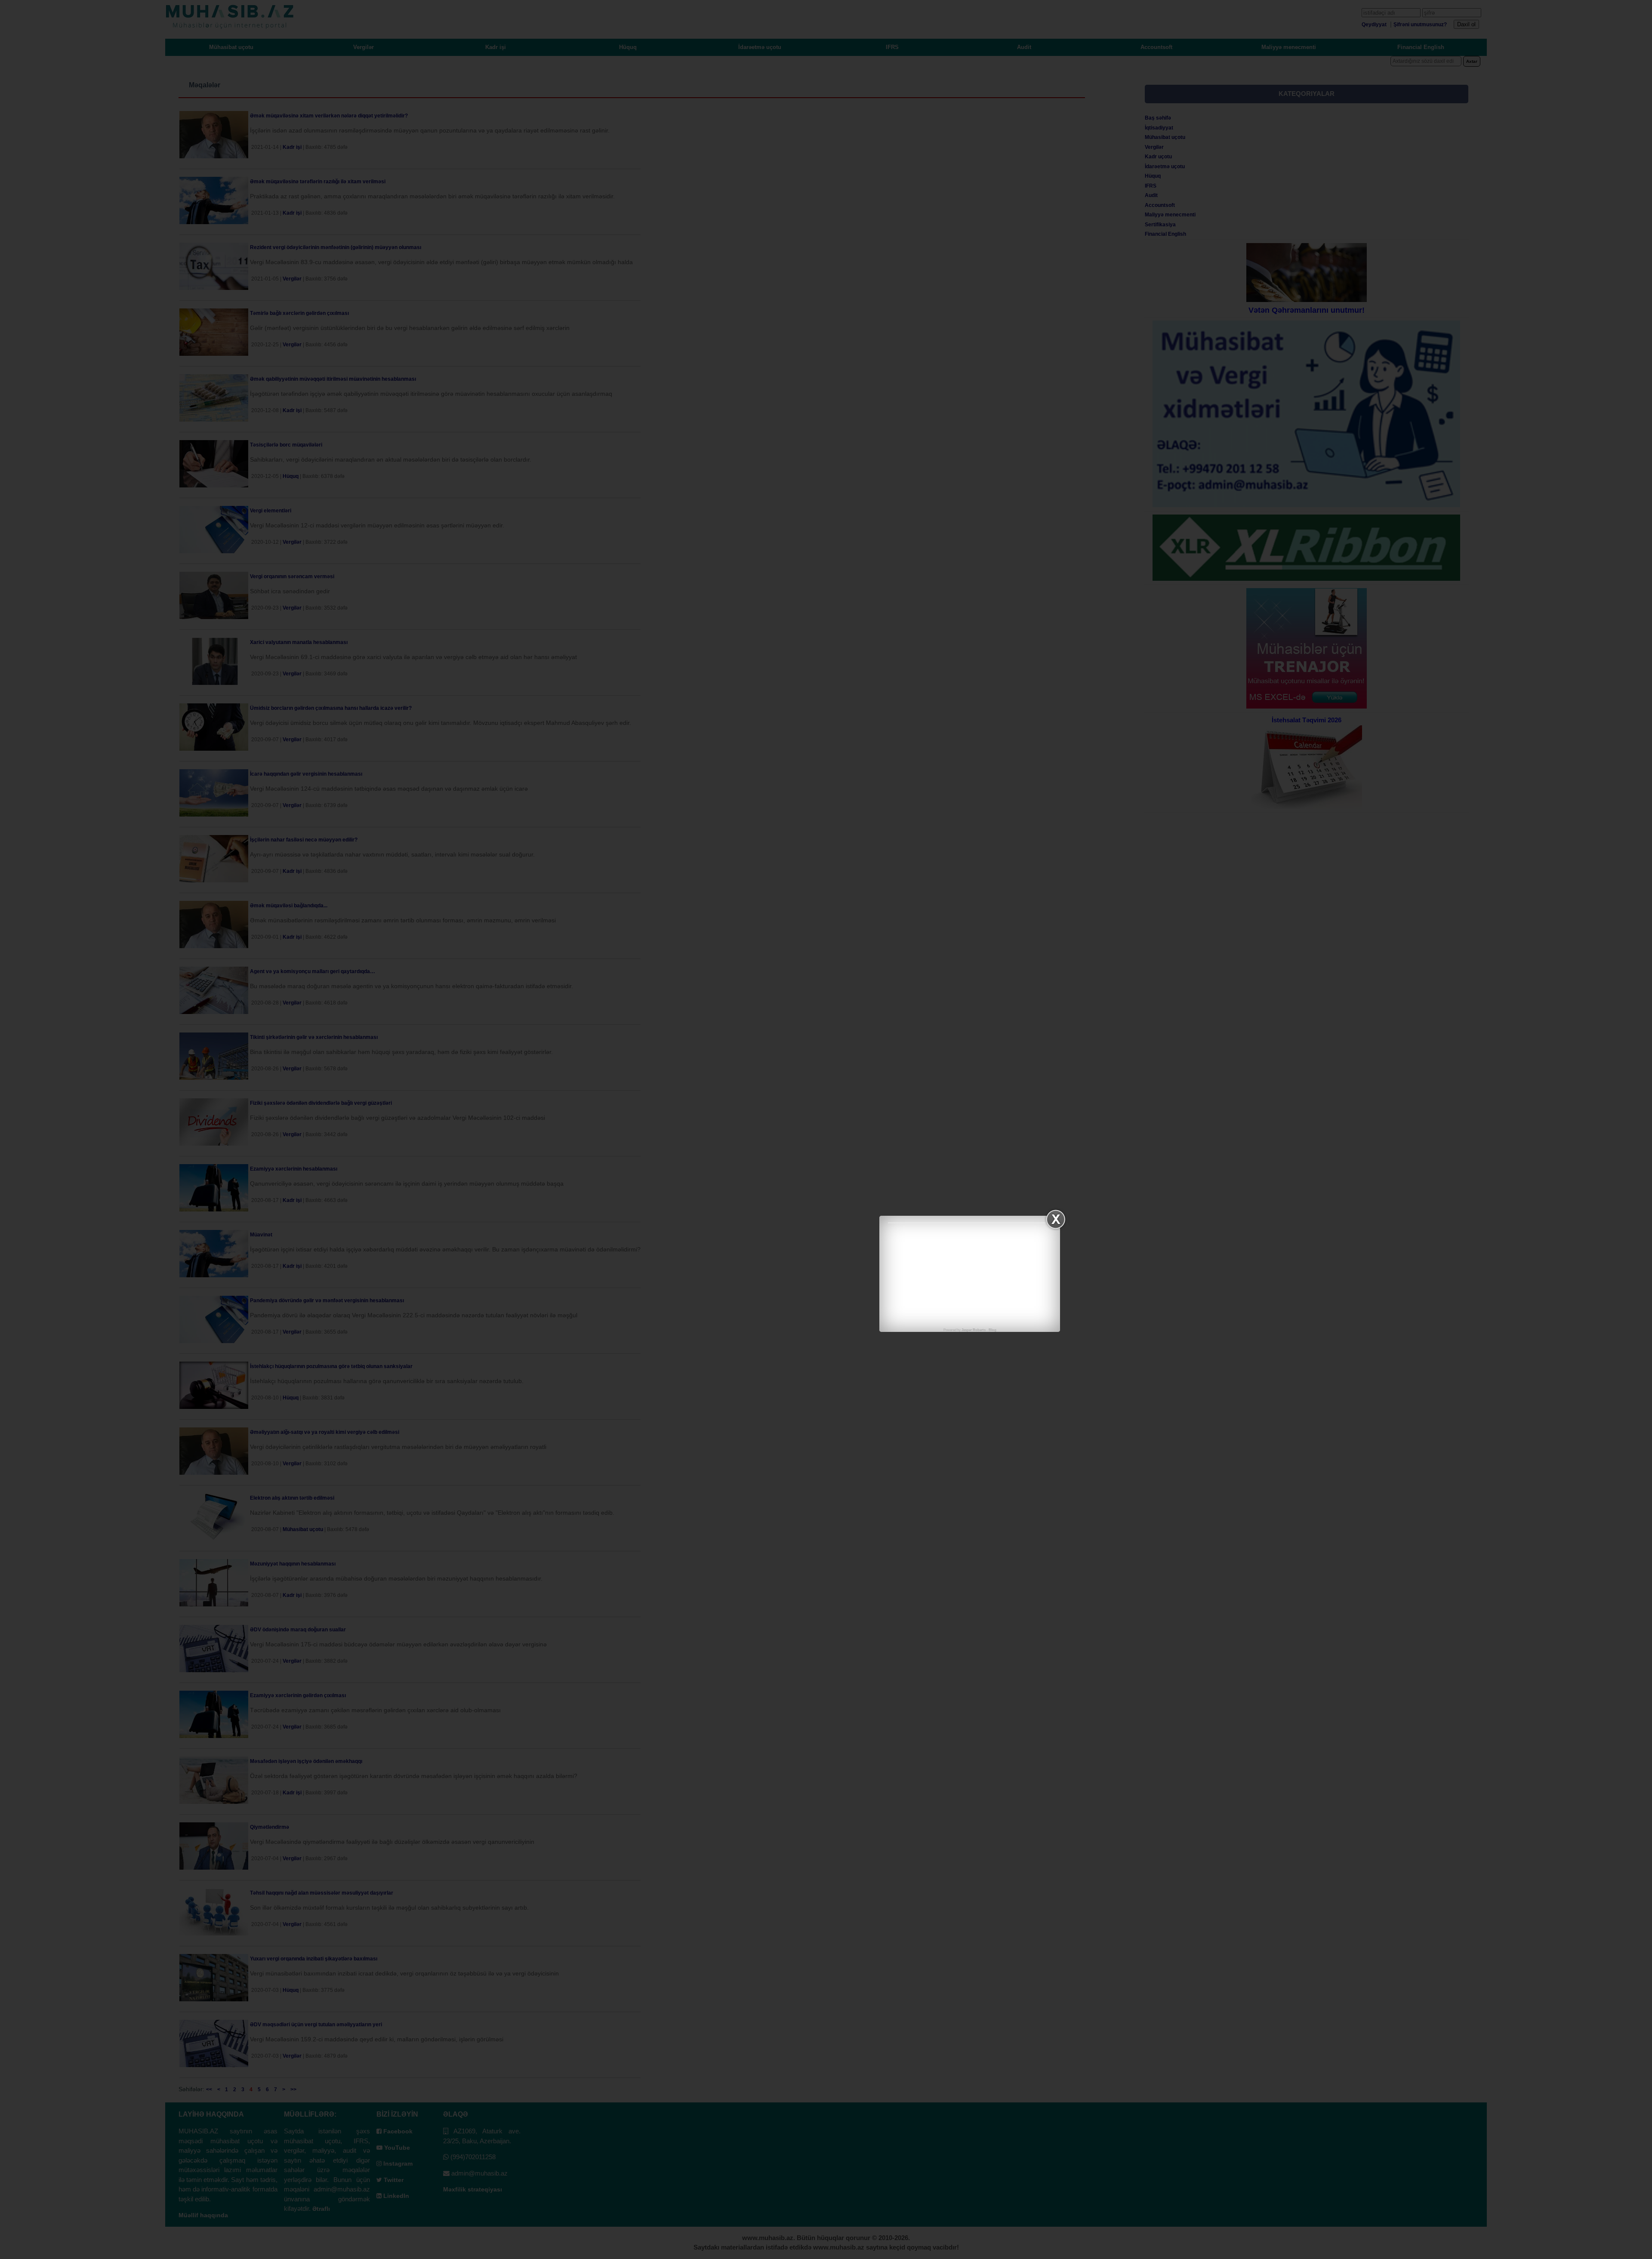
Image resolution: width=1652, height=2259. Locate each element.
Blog (992, 1330)
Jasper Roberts (974, 1330)
